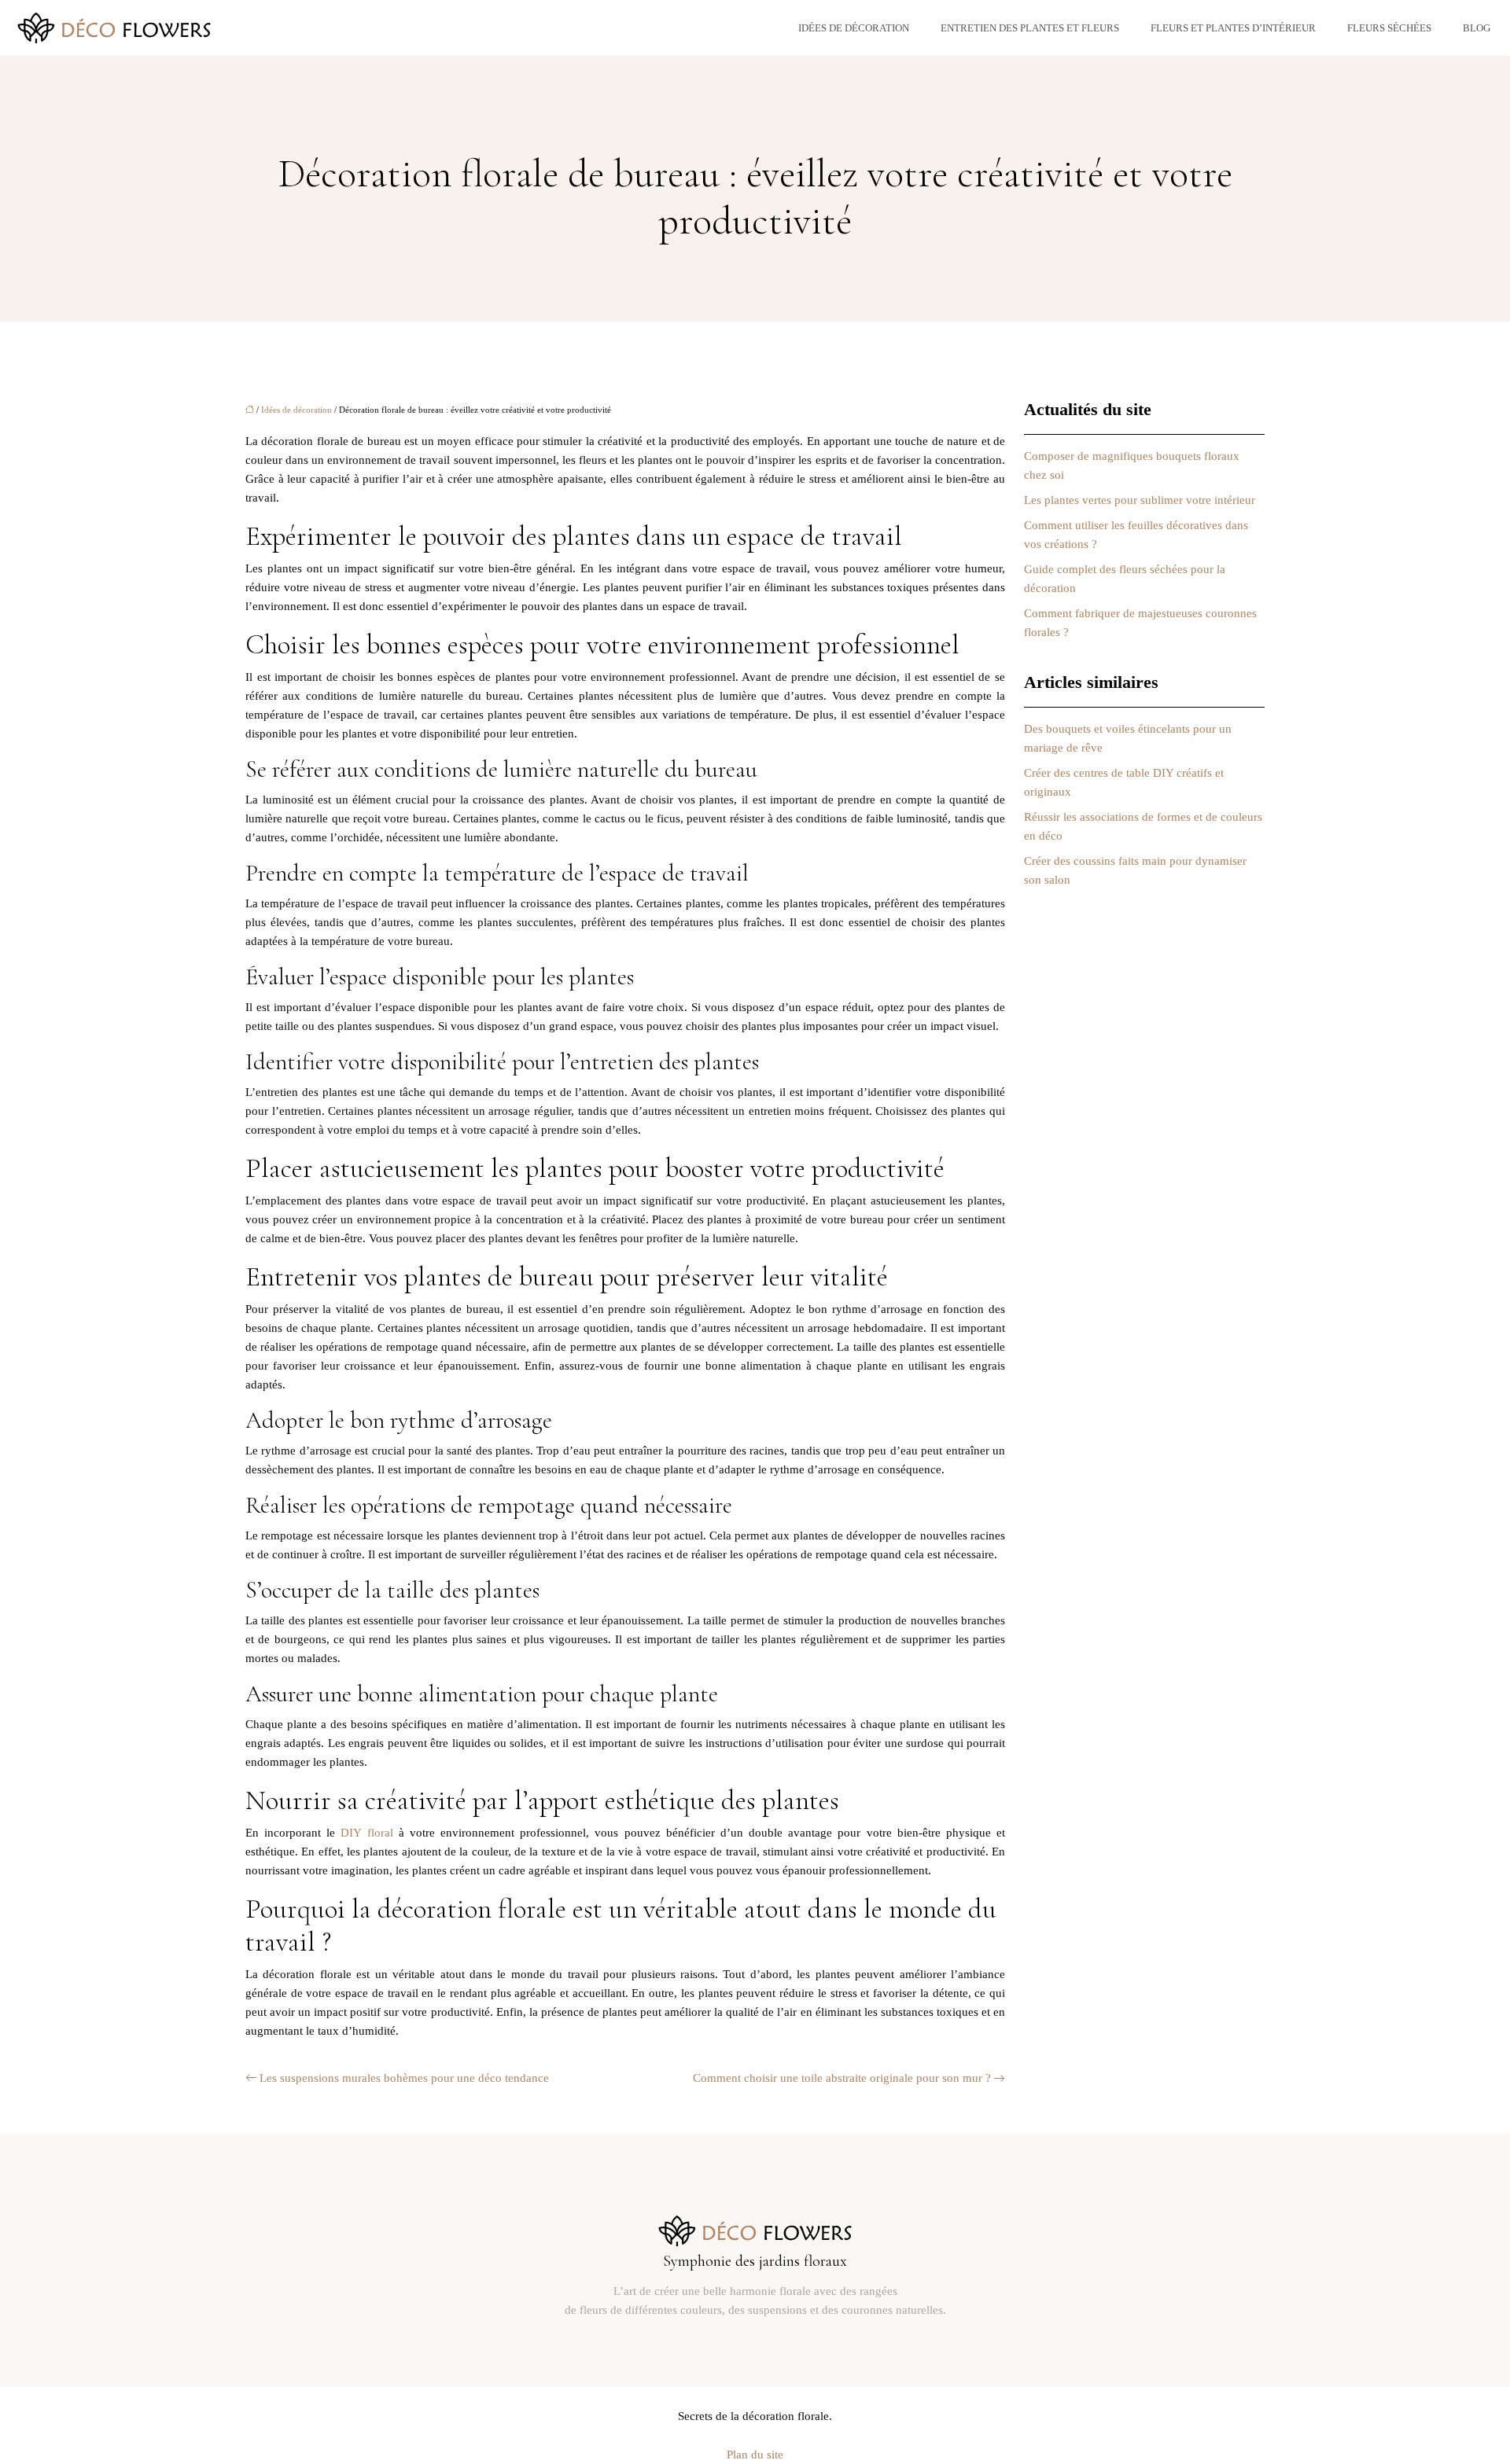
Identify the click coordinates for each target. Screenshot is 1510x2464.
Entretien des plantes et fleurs (1030, 28)
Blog (1477, 28)
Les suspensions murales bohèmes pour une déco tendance (404, 2078)
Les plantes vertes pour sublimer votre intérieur (1140, 500)
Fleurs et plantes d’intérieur (1233, 28)
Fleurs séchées (1389, 28)
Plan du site (755, 2455)
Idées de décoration (854, 28)
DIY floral (369, 1833)
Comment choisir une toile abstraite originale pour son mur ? (842, 2078)
